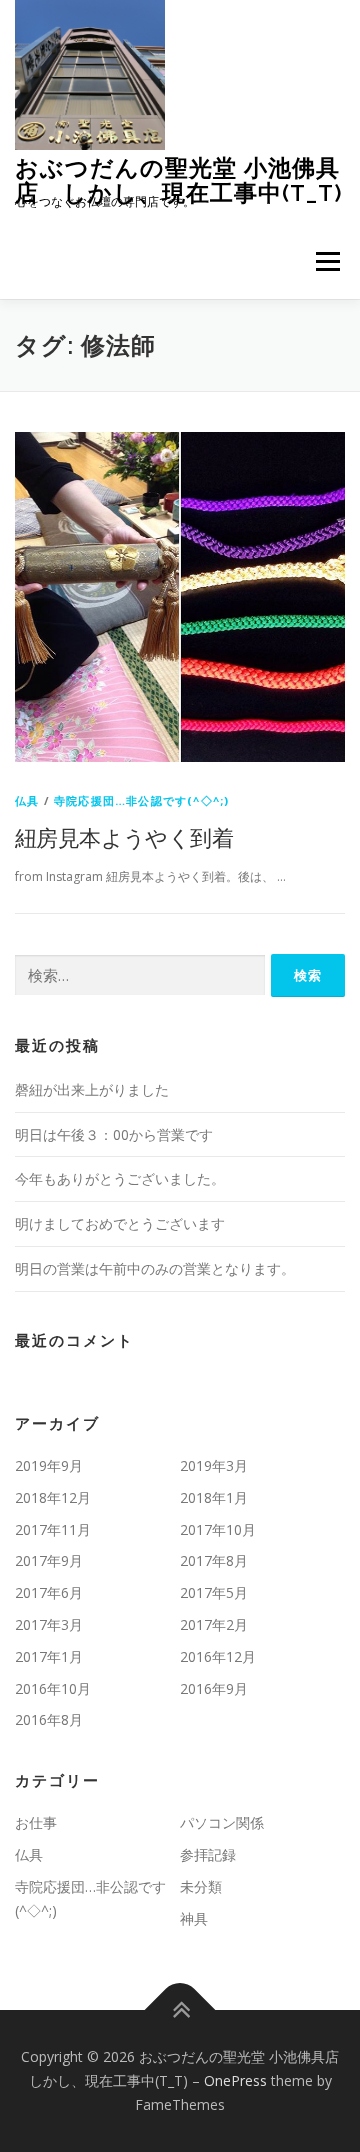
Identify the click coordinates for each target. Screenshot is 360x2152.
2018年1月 (214, 1497)
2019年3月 (214, 1465)
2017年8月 (214, 1560)
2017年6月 (49, 1592)
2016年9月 (214, 1688)
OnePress (235, 2080)
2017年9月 (49, 1560)
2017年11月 (53, 1529)
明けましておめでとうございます (120, 1223)
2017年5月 (214, 1592)
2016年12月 (218, 1656)
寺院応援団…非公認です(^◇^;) (141, 800)
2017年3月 (49, 1624)
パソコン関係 (222, 1822)
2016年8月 (49, 1719)
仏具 (27, 800)
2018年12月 (53, 1497)
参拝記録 (208, 1854)
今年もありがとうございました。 (120, 1178)
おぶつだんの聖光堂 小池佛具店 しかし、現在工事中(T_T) (179, 179)
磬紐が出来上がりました (92, 1089)
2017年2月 (214, 1624)
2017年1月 (49, 1656)
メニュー (327, 261)
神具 (194, 1918)
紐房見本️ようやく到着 (124, 837)
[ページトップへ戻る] (180, 2010)
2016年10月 (53, 1688)
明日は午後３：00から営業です (114, 1134)
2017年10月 (218, 1529)
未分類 (201, 1886)
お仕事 (36, 1822)
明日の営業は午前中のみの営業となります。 (155, 1268)
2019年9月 (49, 1465)
